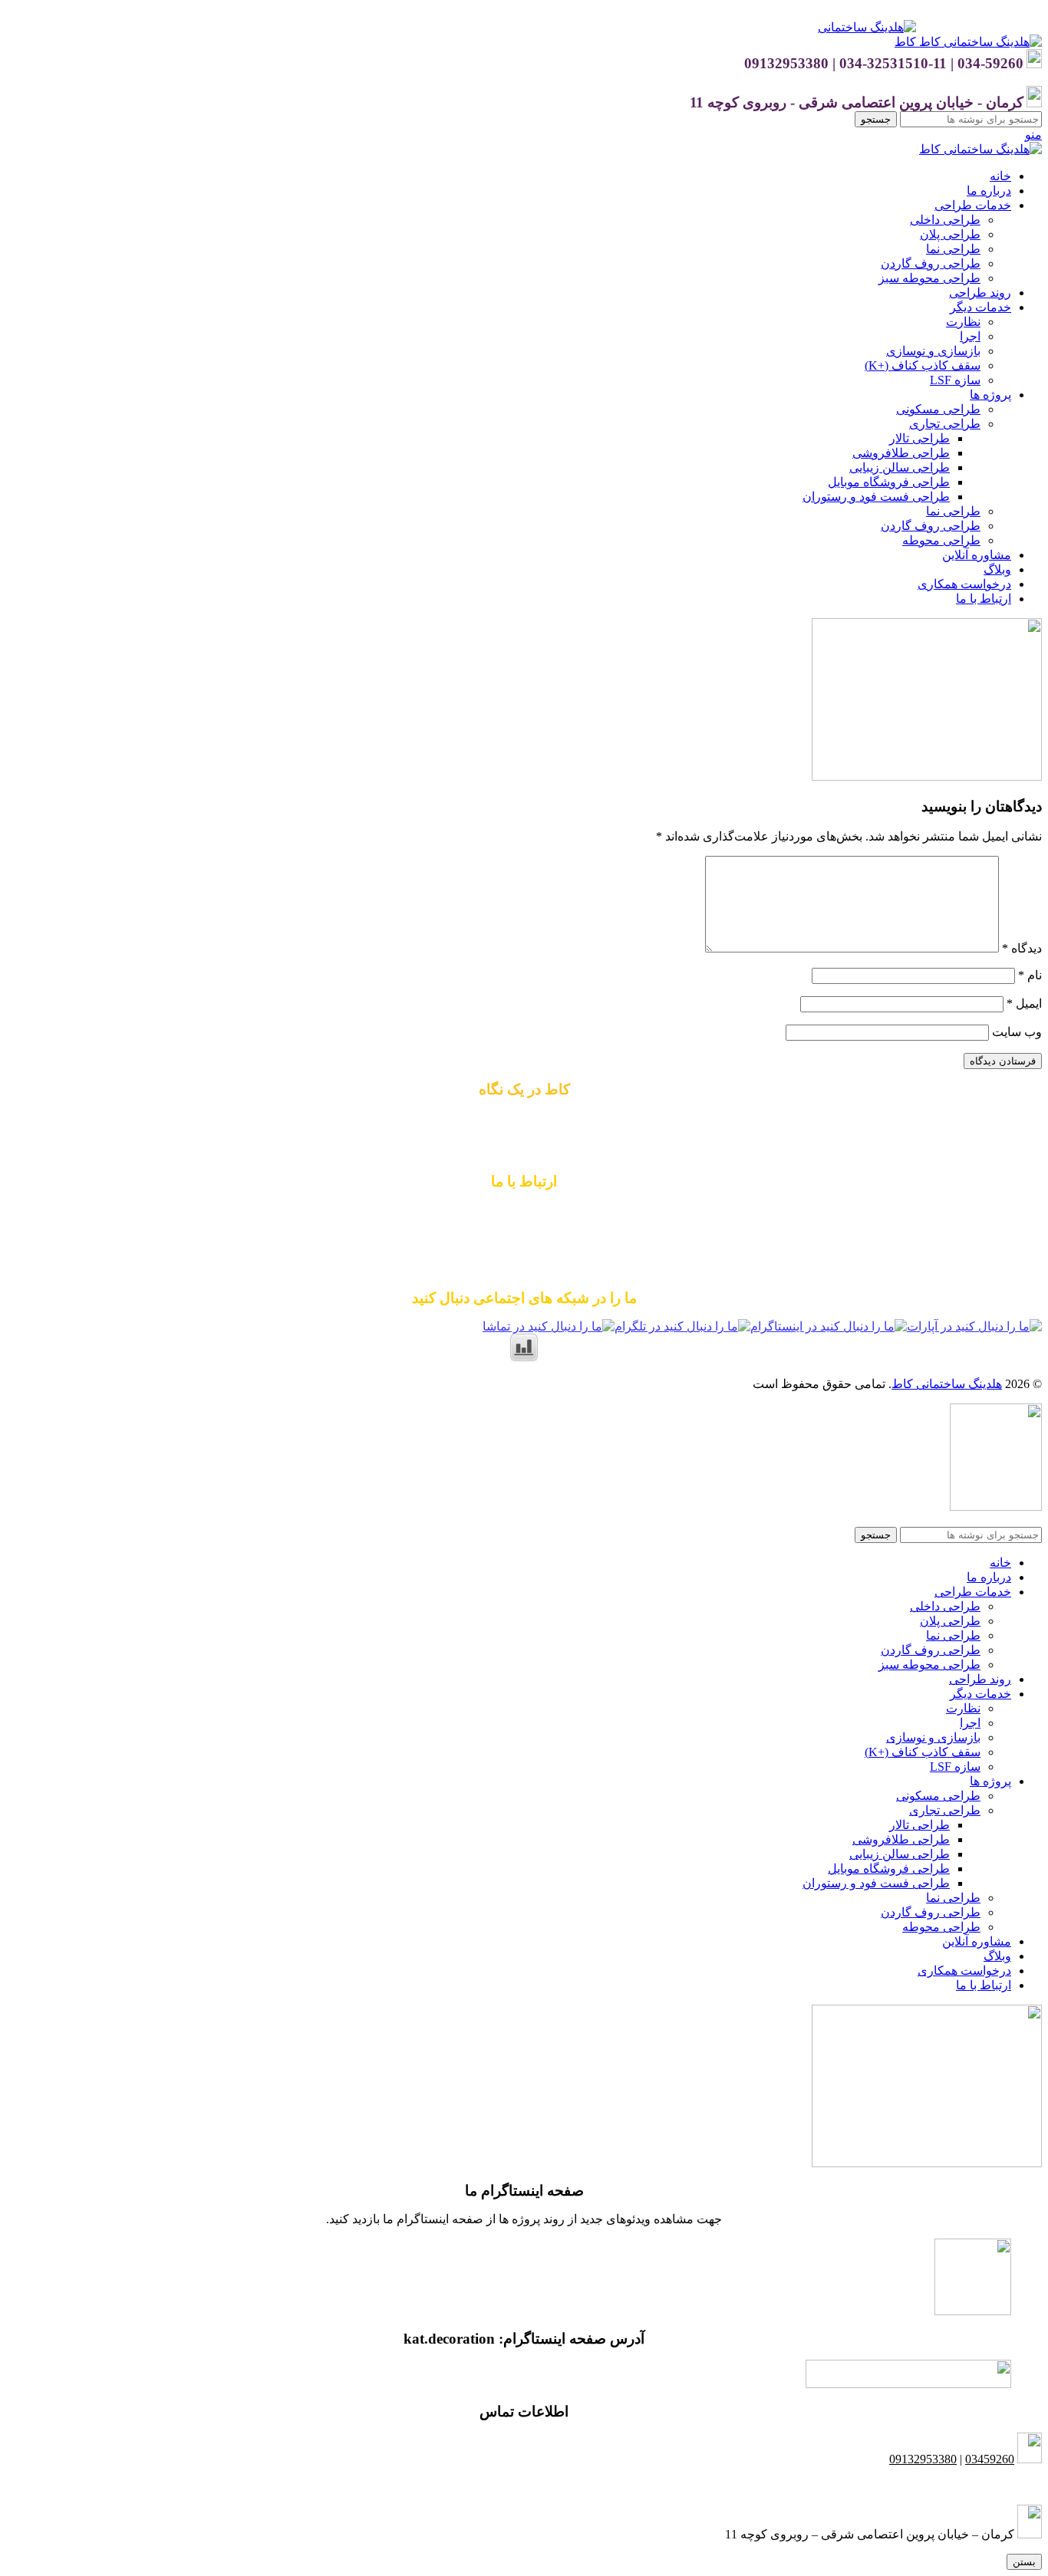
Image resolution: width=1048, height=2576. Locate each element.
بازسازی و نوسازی (933, 351)
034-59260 (583, 1240)
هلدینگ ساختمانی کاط (947, 1384)
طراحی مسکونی (938, 409)
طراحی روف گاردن (931, 263)
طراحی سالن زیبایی (900, 467)
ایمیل (1024, 1003)
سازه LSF (955, 380)
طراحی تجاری (945, 424)
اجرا (970, 336)
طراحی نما (953, 249)
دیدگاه (1022, 948)
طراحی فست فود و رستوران (876, 497)
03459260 (990, 2459)
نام (1030, 975)
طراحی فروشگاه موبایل (889, 482)
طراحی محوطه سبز (929, 278)
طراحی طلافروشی (901, 453)
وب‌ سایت (1017, 1032)
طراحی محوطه (941, 540)
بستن (1024, 2562)
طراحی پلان (950, 234)
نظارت (963, 322)
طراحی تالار (919, 438)
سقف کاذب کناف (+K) (923, 365)
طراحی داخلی (945, 220)
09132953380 (524, 1211)
